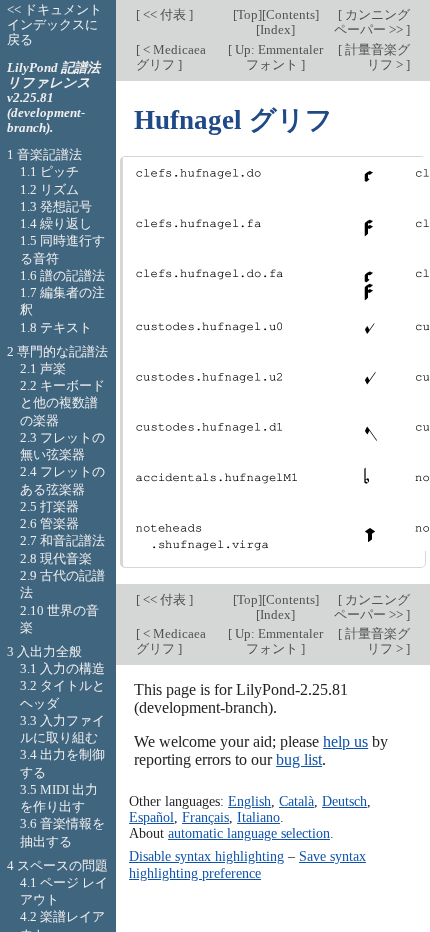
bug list (299, 759)
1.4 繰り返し (56, 223)
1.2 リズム (49, 189)
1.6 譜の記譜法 (62, 275)
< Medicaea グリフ (171, 57)
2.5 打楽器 (49, 506)
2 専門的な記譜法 (57, 351)
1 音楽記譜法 (44, 154)
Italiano (258, 817)
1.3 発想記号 (56, 206)
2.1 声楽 (43, 368)
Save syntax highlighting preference (247, 864)
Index (275, 29)
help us (345, 741)
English (249, 801)
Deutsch (344, 801)
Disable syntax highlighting (206, 856)
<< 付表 (164, 14)
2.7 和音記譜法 (62, 540)
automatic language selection (249, 833)
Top (247, 14)
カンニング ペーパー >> (372, 22)
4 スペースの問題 (57, 865)
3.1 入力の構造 (62, 668)
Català (296, 801)
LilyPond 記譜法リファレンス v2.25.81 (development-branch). (53, 97)
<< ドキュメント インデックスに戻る (54, 24)
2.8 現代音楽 (56, 558)
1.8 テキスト (56, 327)
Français (205, 817)
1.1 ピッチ (49, 171)
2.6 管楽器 (49, 523)
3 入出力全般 (44, 651)
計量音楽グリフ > (376, 57)
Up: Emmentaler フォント (277, 57)
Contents (290, 14)
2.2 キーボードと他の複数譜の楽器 (62, 403)
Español (151, 817)
